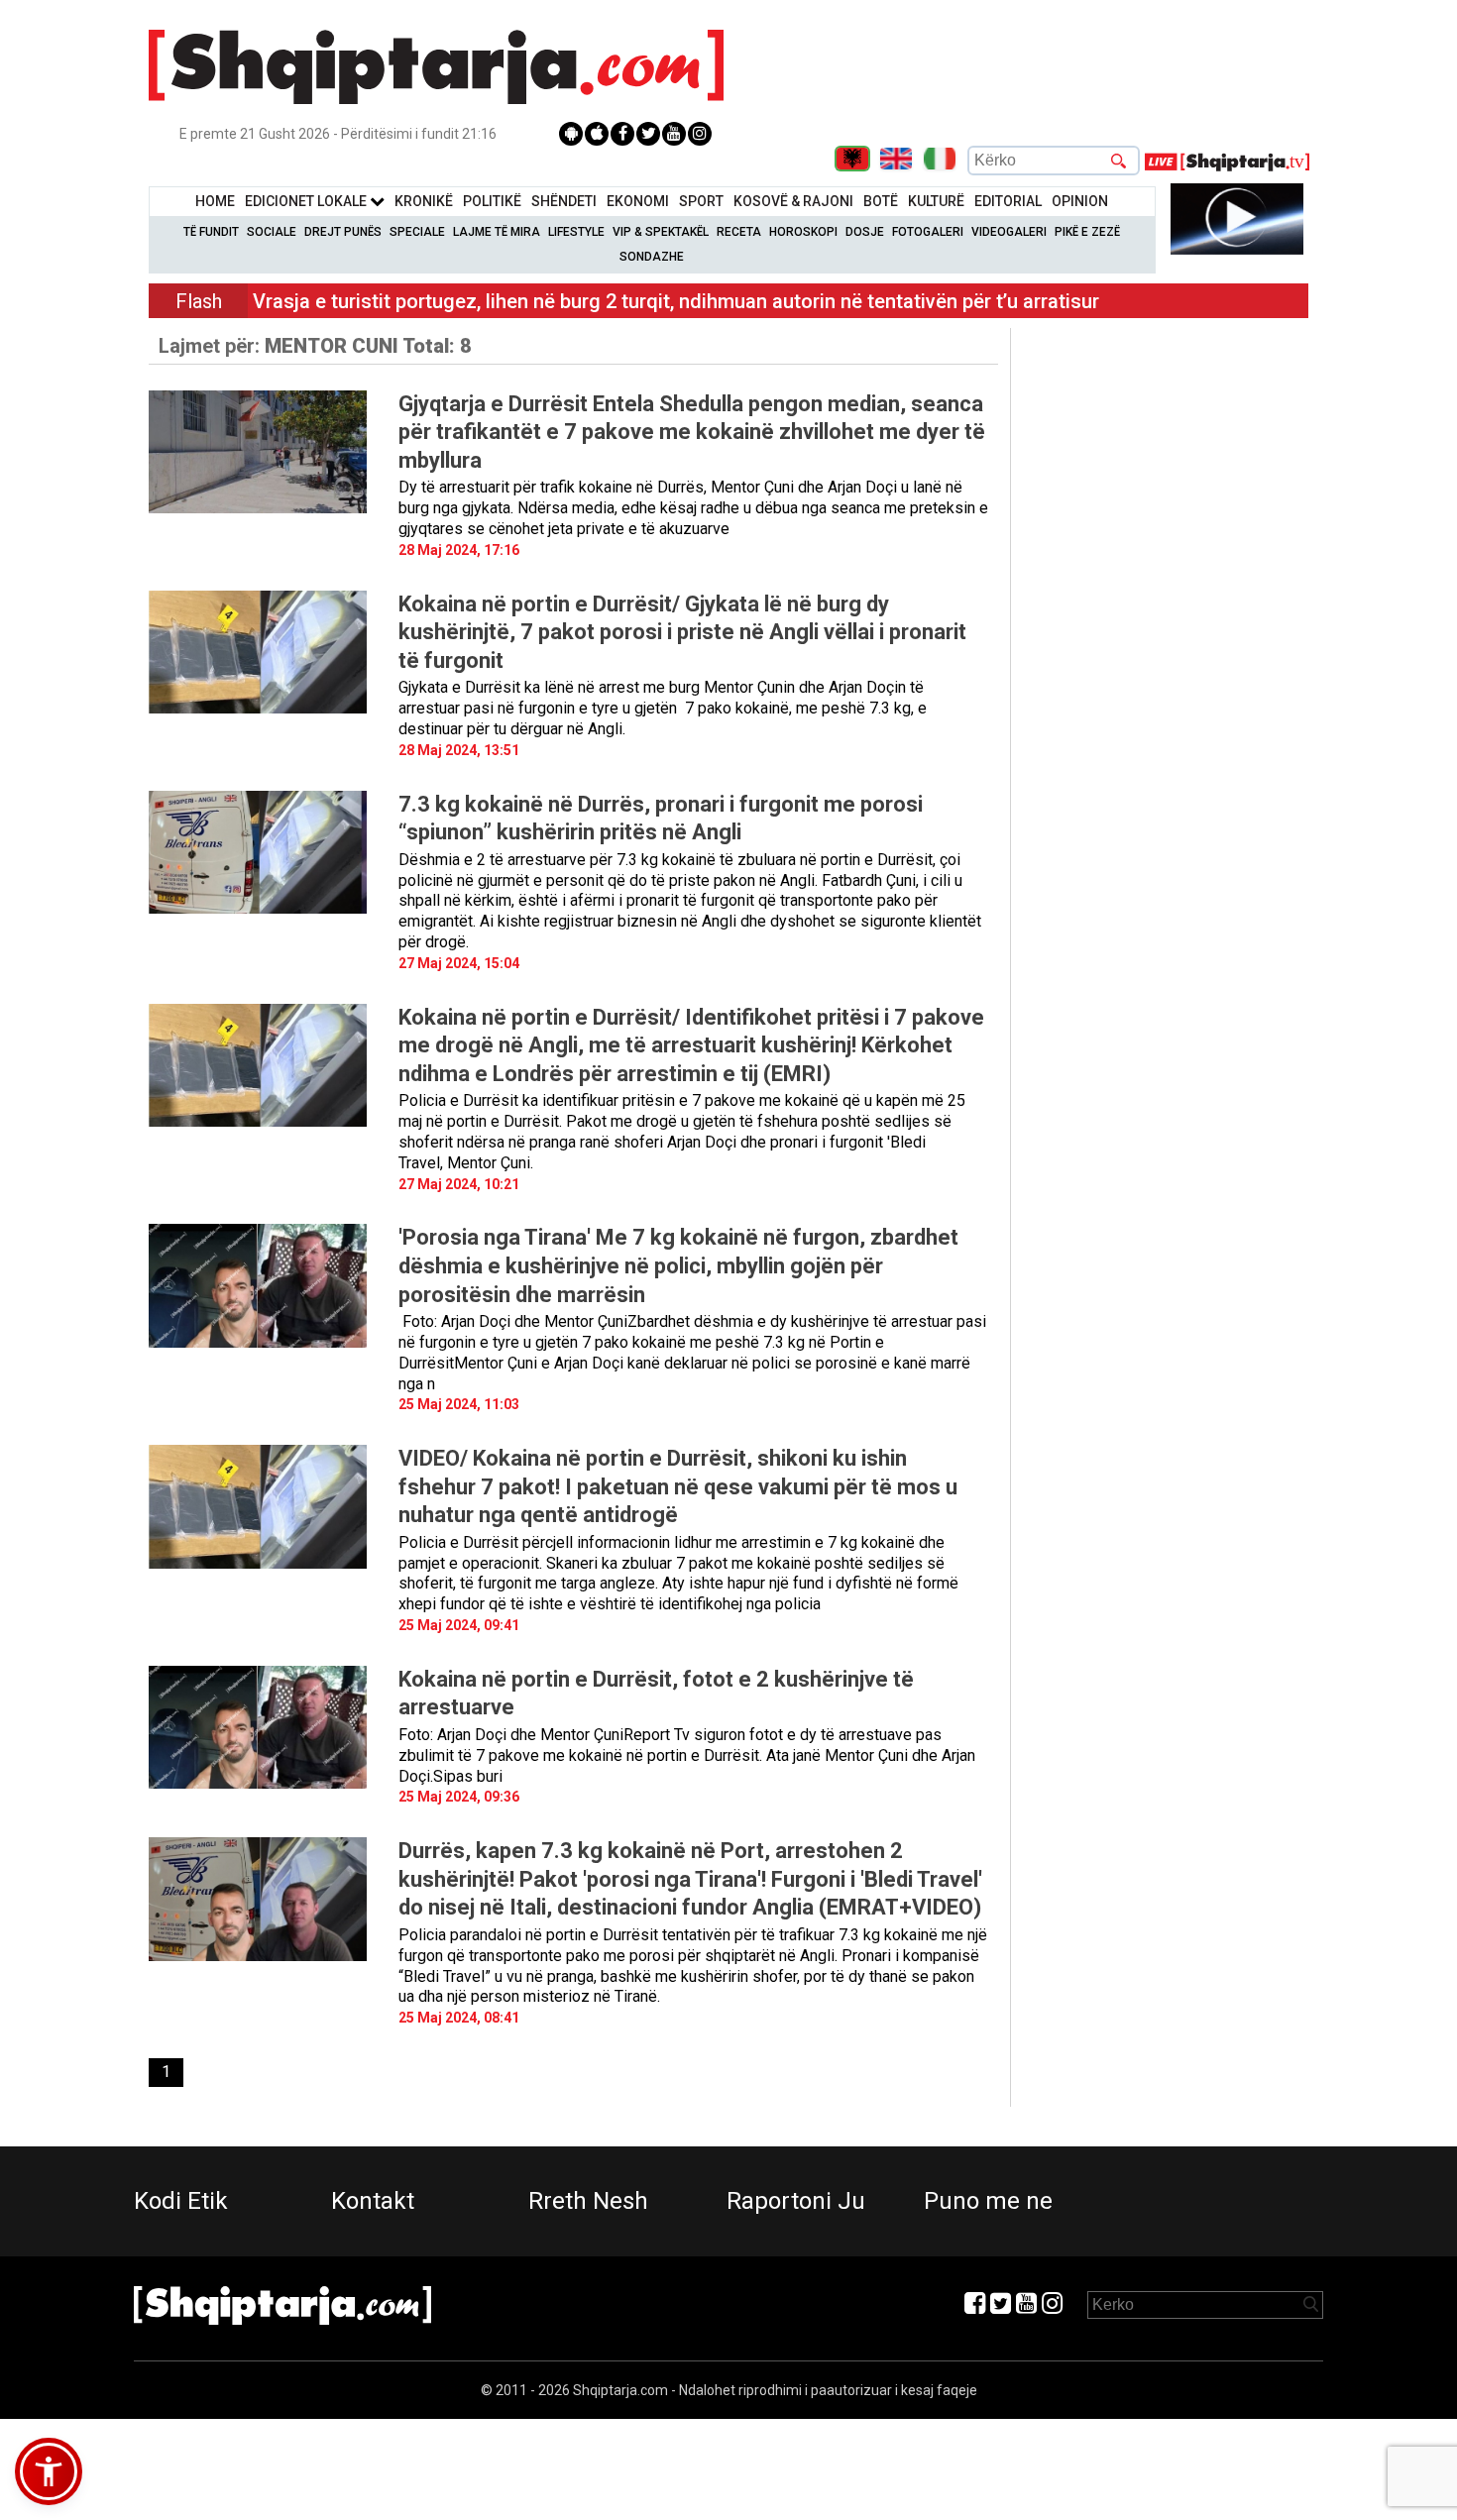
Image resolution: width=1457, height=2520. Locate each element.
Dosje (865, 232)
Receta (739, 232)
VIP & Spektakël (661, 232)
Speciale (417, 232)
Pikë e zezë (1087, 232)
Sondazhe (652, 257)
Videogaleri (1009, 232)
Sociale (272, 232)
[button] (49, 2471)
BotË (881, 201)
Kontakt (373, 2201)
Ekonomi (638, 201)
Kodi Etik (181, 2201)
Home (215, 201)
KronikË (424, 201)
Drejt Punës (343, 232)
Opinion (1080, 201)
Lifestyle (576, 232)
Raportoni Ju (796, 2201)
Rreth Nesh (588, 2201)
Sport (701, 201)
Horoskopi (803, 232)
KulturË (936, 201)
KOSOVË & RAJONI (793, 201)
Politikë (492, 201)
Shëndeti (564, 201)
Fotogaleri (928, 232)
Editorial (1008, 201)
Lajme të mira (497, 232)
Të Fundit (211, 232)
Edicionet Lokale (307, 201)
